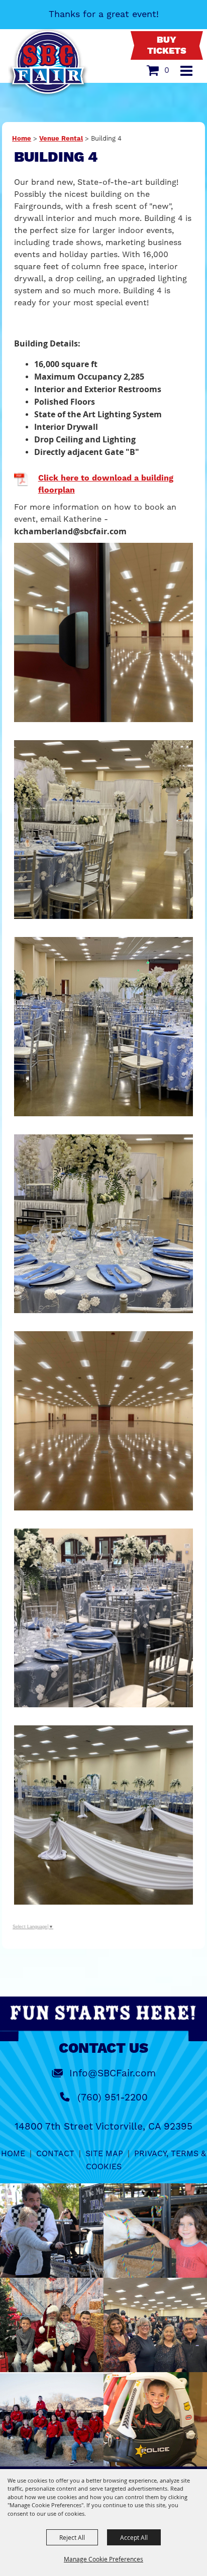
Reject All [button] (72, 2537)
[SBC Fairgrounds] (48, 63)
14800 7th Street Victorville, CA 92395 (103, 2126)
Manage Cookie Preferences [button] (103, 2559)
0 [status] (167, 70)
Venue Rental (61, 139)
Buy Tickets (167, 46)
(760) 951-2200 (113, 2097)
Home (22, 139)
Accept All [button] (134, 2537)
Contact (55, 2153)
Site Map (104, 2153)
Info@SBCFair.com (113, 2073)
